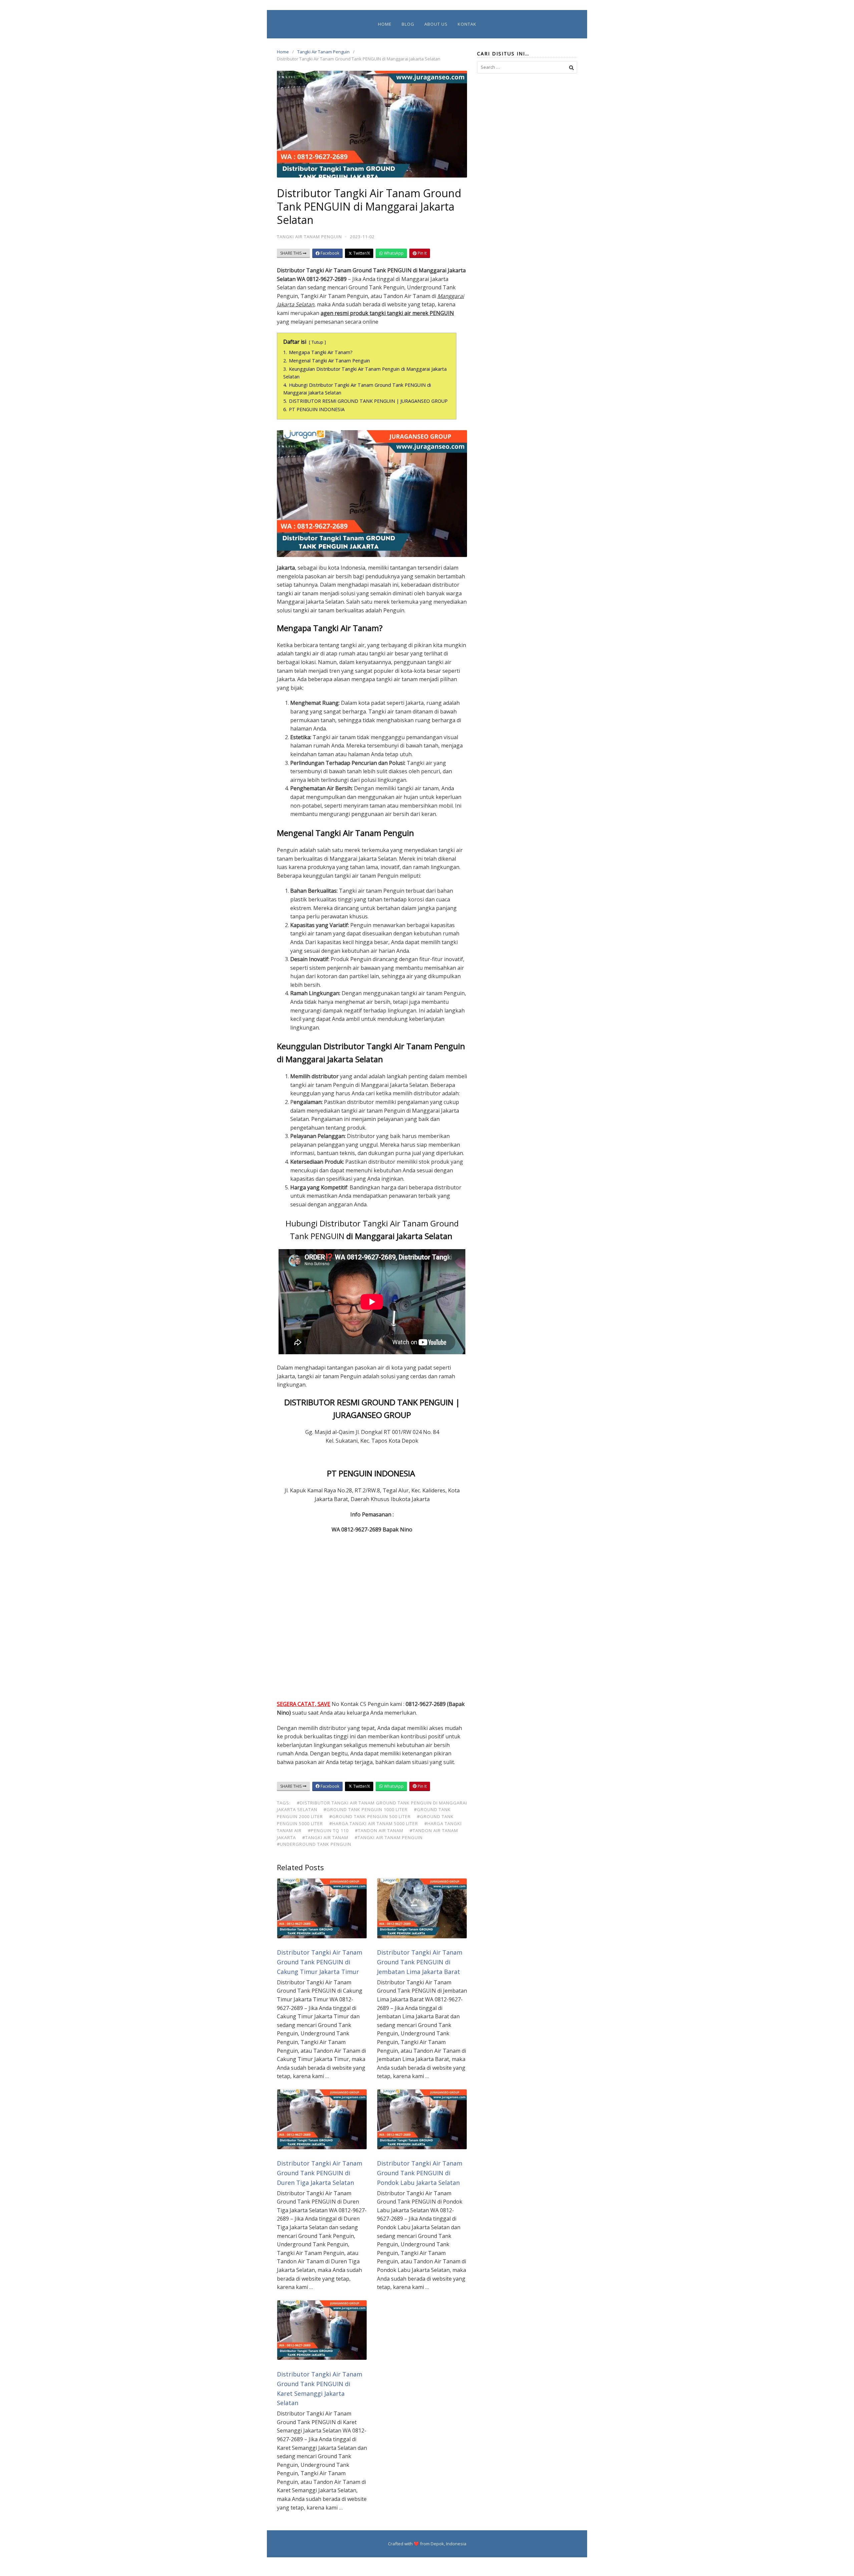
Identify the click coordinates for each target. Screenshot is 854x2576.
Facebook (329, 253)
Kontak (467, 24)
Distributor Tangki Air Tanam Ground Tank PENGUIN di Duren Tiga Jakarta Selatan (320, 2173)
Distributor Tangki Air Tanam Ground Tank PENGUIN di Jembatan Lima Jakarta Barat (420, 1962)
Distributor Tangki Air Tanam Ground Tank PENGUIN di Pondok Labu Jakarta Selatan (420, 2173)
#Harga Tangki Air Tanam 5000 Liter (374, 1823)
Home (385, 24)
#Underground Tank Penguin (314, 1844)
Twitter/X (361, 253)
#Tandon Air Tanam (379, 1830)
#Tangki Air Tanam (325, 1837)
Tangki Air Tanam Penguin (323, 52)
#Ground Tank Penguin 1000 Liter (366, 1809)
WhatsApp (393, 253)
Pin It (422, 253)
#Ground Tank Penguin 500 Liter (370, 1816)
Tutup (317, 342)
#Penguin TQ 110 (328, 1830)
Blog (408, 24)
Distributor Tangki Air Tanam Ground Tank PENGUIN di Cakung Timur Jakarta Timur (320, 1962)
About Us (436, 24)
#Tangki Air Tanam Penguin (389, 1837)
